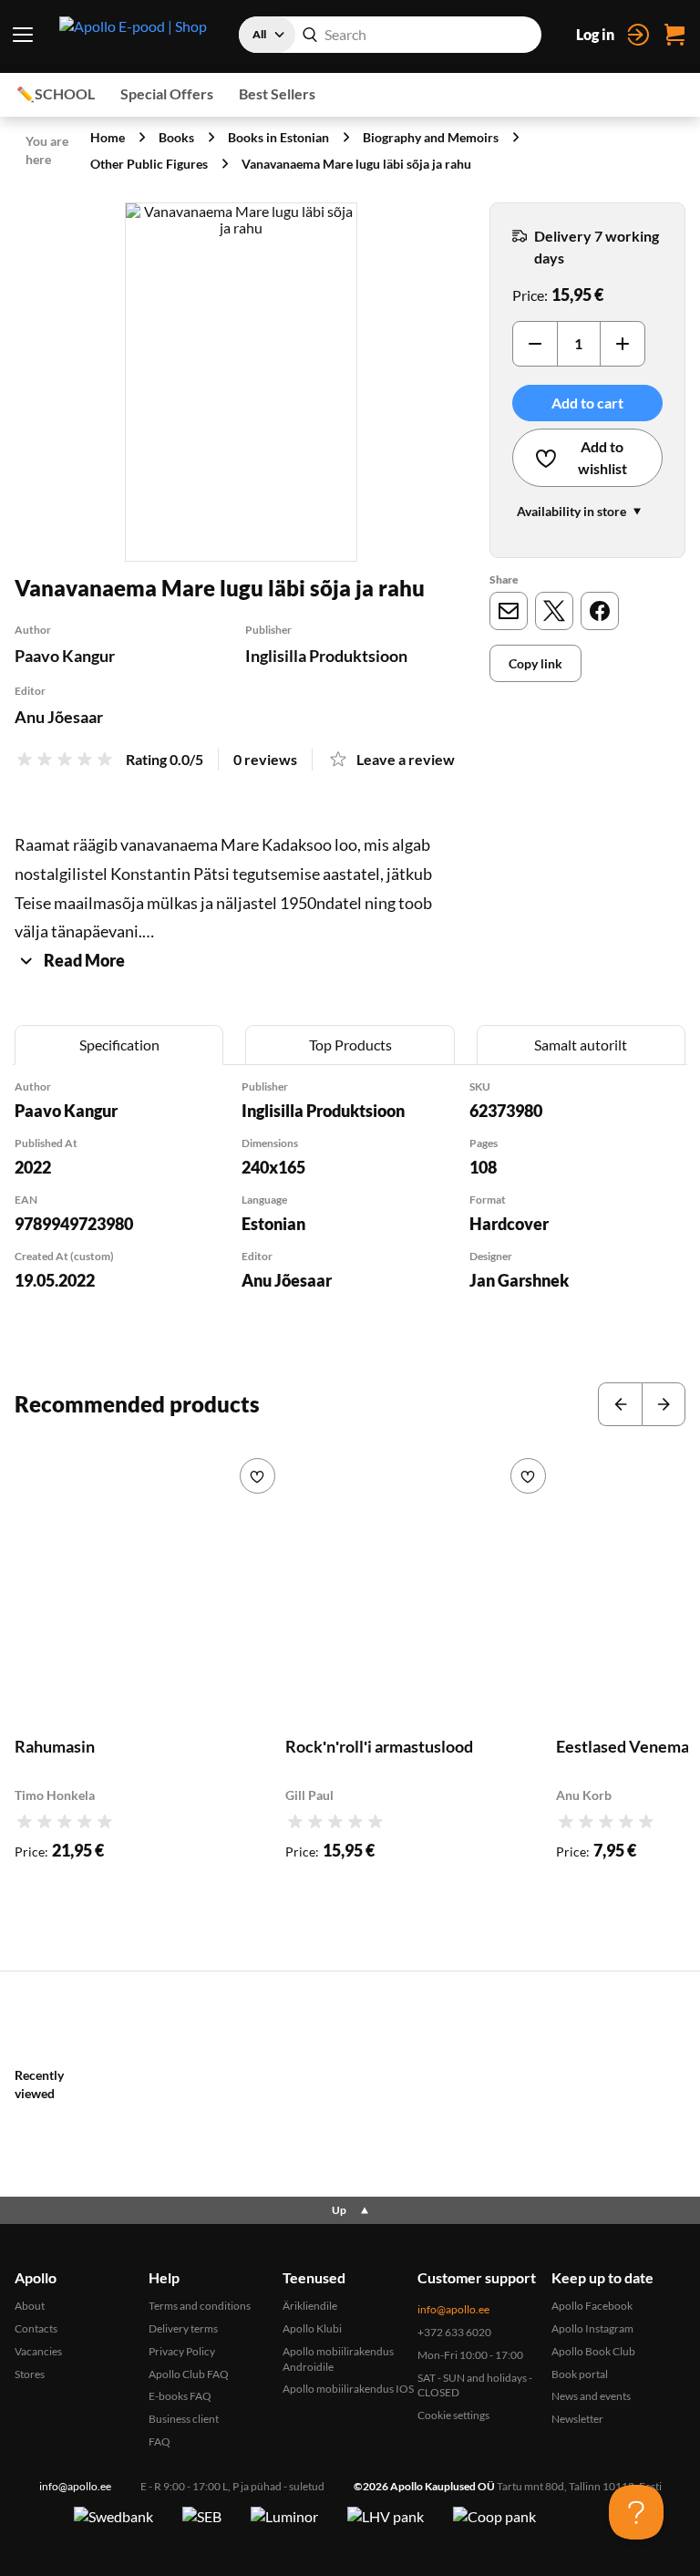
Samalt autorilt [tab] (581, 1045)
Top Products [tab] (350, 1045)
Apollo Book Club (593, 2351)
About (30, 2306)
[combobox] (390, 35)
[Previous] (620, 1404)
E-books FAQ (180, 2396)
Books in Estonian (278, 137)
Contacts (36, 2328)
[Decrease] (535, 344)
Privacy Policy (182, 2351)
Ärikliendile (310, 2306)
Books (176, 137)
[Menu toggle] (22, 35)
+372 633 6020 (454, 2332)
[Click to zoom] (241, 382)
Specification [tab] (119, 1045)
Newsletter (577, 2419)
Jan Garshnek (519, 1280)
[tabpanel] (350, 1209)
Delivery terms (183, 2328)
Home (108, 137)
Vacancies (38, 2351)
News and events (591, 2396)
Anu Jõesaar (59, 717)
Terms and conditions (200, 2306)
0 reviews (265, 759)
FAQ (160, 2442)
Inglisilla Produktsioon (326, 656)
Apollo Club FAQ (189, 2374)
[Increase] (623, 344)
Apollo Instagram (592, 2328)
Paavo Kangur (65, 656)
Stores (30, 2374)
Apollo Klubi (312, 2328)
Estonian (273, 1224)
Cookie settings (453, 2415)
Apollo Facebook (592, 2306)
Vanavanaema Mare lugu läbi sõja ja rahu (356, 164)
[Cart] (674, 35)
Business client (184, 2419)
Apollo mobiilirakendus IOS (348, 2389)
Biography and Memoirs (431, 137)
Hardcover (509, 1224)
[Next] (664, 1404)
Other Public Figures (149, 164)
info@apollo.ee (453, 2309)
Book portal (580, 2374)
